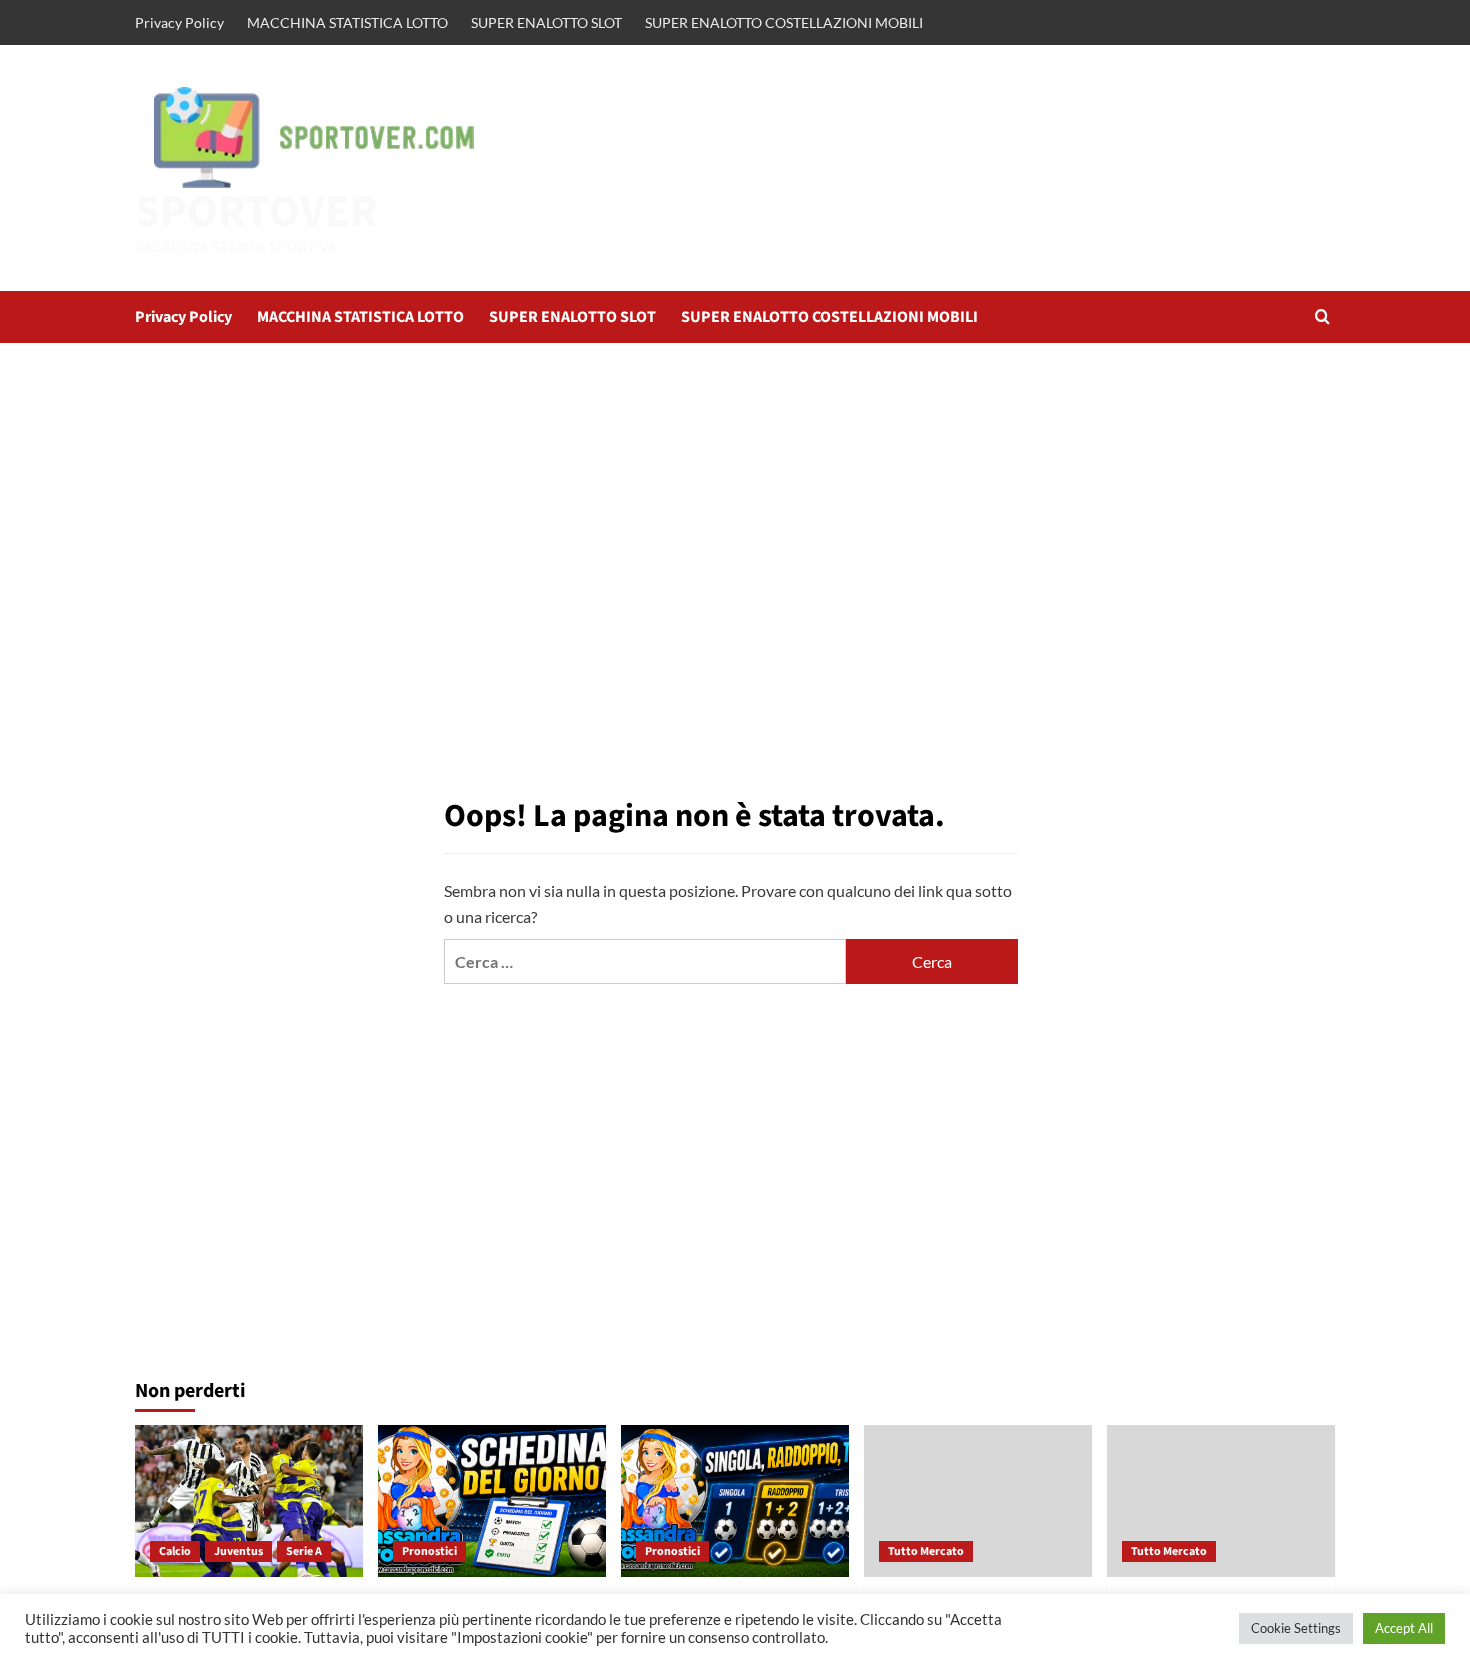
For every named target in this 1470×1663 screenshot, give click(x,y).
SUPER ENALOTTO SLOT (546, 22)
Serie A (304, 1551)
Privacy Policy (179, 22)
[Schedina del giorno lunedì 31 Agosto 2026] (492, 1501)
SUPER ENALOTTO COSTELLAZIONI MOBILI (784, 22)
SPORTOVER (256, 212)
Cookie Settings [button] (1296, 1628)
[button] (1322, 316)
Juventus (238, 1551)
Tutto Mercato (926, 1551)
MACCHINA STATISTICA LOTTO (347, 22)
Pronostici (429, 1551)
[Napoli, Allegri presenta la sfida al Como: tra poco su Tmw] (1221, 1501)
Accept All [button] (1404, 1628)
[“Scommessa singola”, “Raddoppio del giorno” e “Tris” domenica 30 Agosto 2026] (735, 1501)
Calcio (175, 1551)
